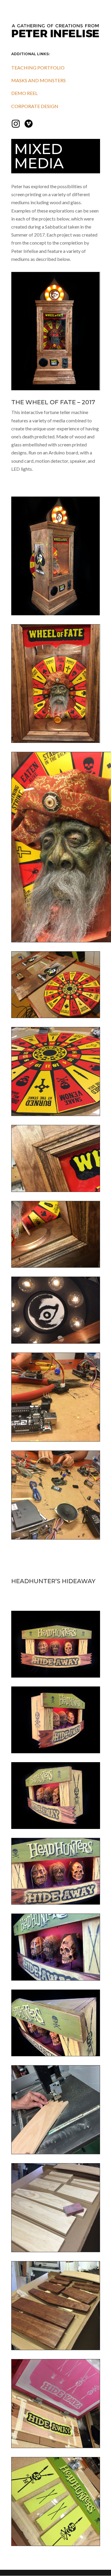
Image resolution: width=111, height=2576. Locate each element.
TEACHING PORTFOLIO (38, 68)
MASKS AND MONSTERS (38, 80)
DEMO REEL (24, 93)
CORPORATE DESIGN (35, 106)
